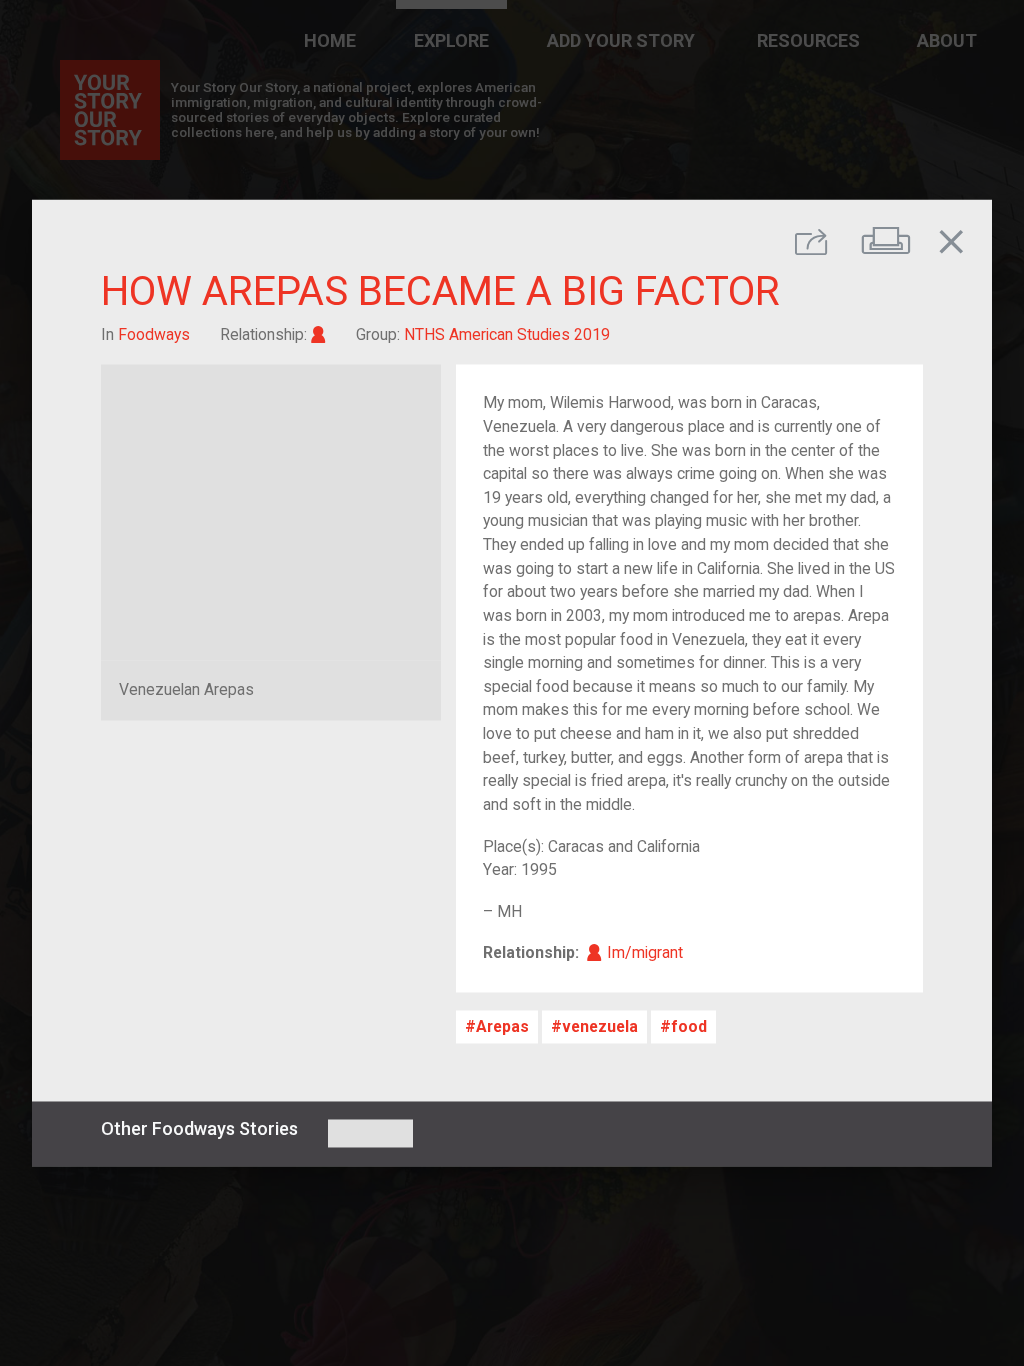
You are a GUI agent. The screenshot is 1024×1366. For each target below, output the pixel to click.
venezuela (600, 1026)
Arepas (502, 1026)
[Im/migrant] (318, 334)
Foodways (154, 334)
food (689, 1026)
